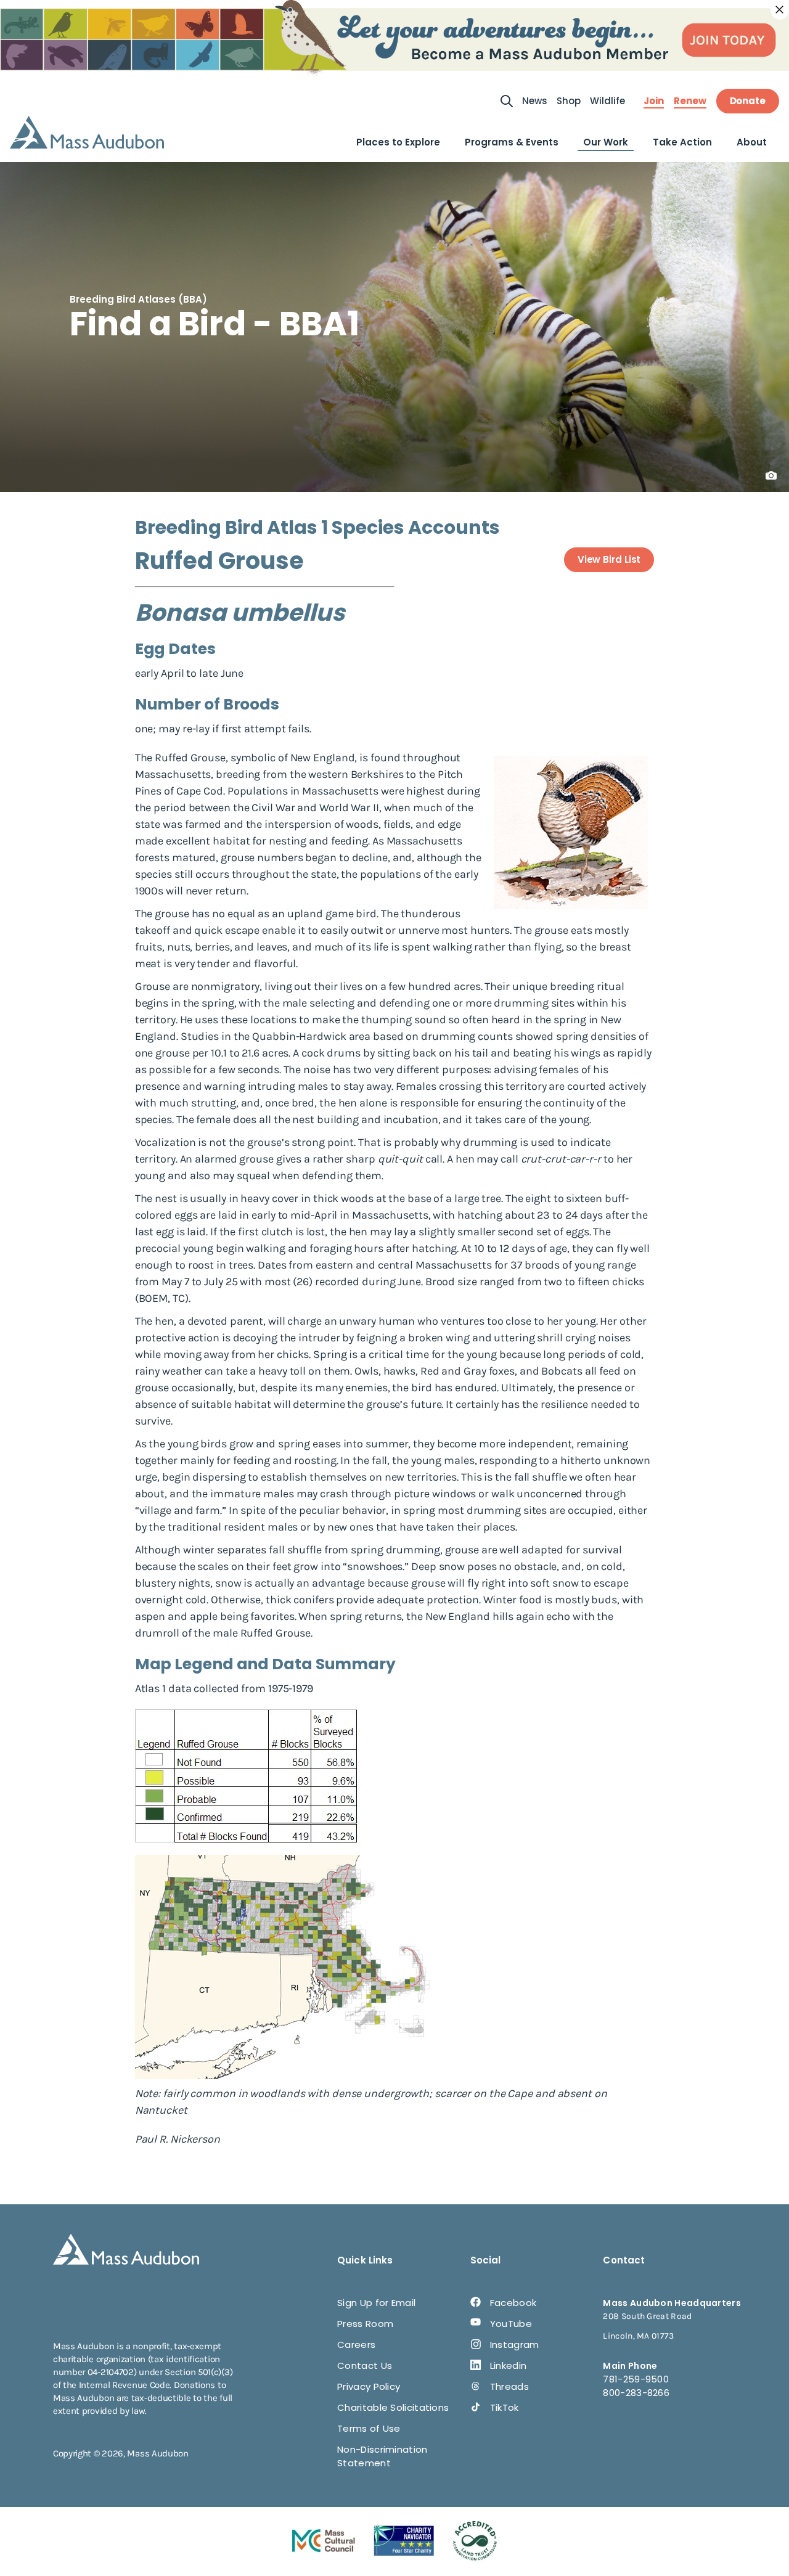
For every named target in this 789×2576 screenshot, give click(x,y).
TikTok (505, 2407)
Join (654, 101)
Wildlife (607, 101)
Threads (509, 2386)
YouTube (511, 2324)
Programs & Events (512, 142)
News (535, 101)
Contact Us (365, 2365)
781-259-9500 (636, 2379)
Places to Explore (398, 142)
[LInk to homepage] (87, 132)
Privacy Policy (369, 2386)
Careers (356, 2345)
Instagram (515, 2345)
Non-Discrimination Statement (382, 2456)
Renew (690, 101)
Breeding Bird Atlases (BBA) (138, 299)
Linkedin (508, 2365)
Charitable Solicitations (393, 2407)
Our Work (606, 142)
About (752, 142)
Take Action (682, 142)
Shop (569, 101)
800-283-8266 (636, 2393)
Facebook (513, 2303)
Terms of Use (369, 2428)
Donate (748, 101)
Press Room (365, 2324)
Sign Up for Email (376, 2303)
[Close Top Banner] (780, 10)
